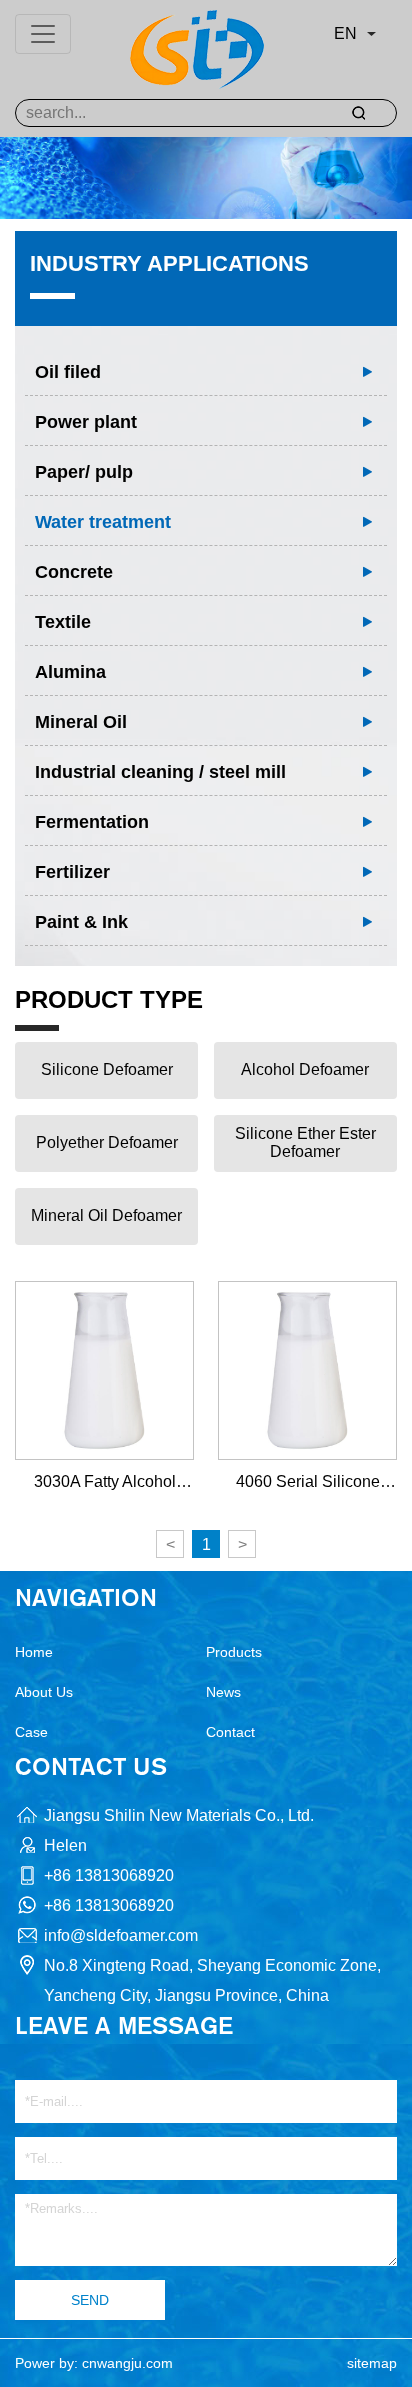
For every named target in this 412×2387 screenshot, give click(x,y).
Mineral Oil (81, 722)
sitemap (372, 2363)
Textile (63, 622)
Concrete (74, 572)
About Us (44, 1692)
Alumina (70, 672)
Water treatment (103, 522)
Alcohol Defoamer (305, 1069)
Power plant (86, 422)
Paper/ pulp (84, 472)
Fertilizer (72, 872)
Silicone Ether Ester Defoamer (305, 1142)
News (223, 1692)
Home (34, 1652)
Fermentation (92, 822)
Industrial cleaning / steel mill (160, 772)
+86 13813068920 (109, 1875)
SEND (90, 2300)
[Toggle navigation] (43, 34)
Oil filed (68, 372)
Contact (230, 1732)
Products (234, 1652)
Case (31, 1732)
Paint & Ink (81, 922)
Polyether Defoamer (107, 1142)
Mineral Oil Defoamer (106, 1215)
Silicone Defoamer (107, 1069)
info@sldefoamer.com (121, 1935)
